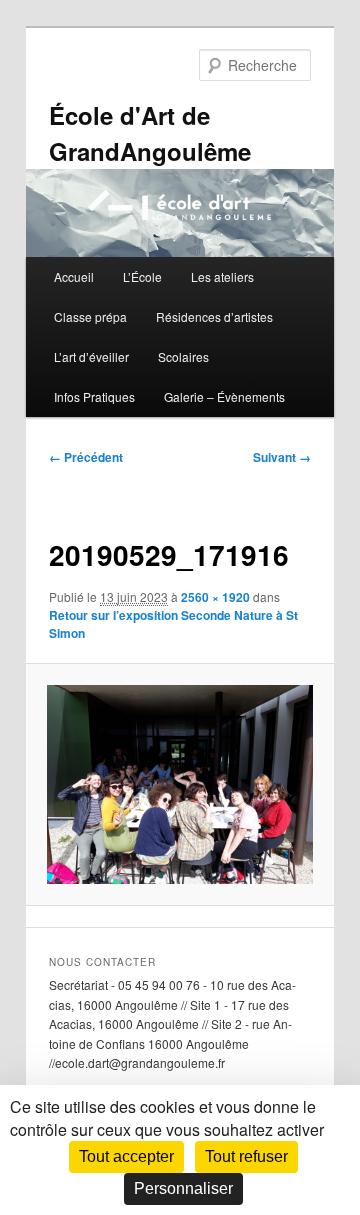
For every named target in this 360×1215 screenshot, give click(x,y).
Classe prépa (90, 316)
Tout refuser (246, 1156)
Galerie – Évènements (224, 396)
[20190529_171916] (179, 784)
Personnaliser (183, 1188)
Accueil (74, 276)
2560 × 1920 (215, 597)
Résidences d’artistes (214, 316)
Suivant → (282, 457)
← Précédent (86, 457)
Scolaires (183, 356)
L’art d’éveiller (91, 356)
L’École (142, 276)
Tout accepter (126, 1156)
